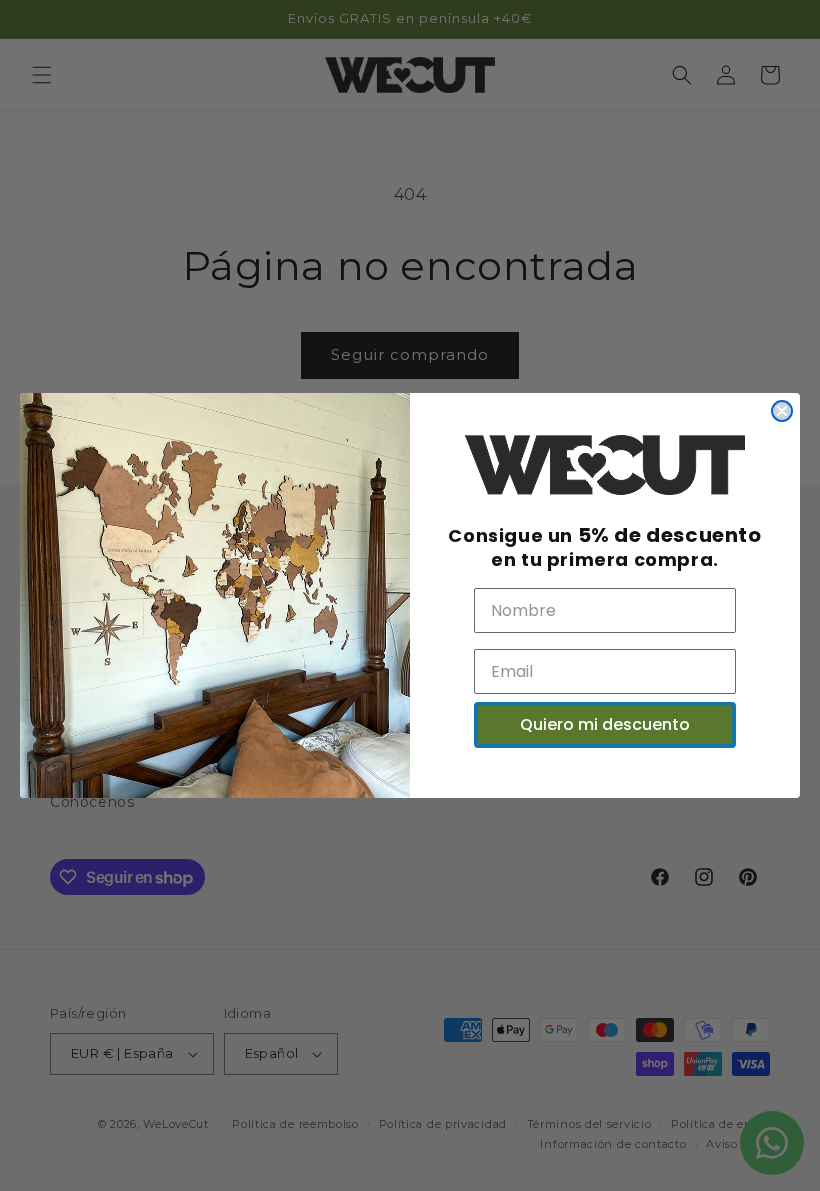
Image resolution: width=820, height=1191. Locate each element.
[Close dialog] (782, 411)
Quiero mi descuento (605, 724)
